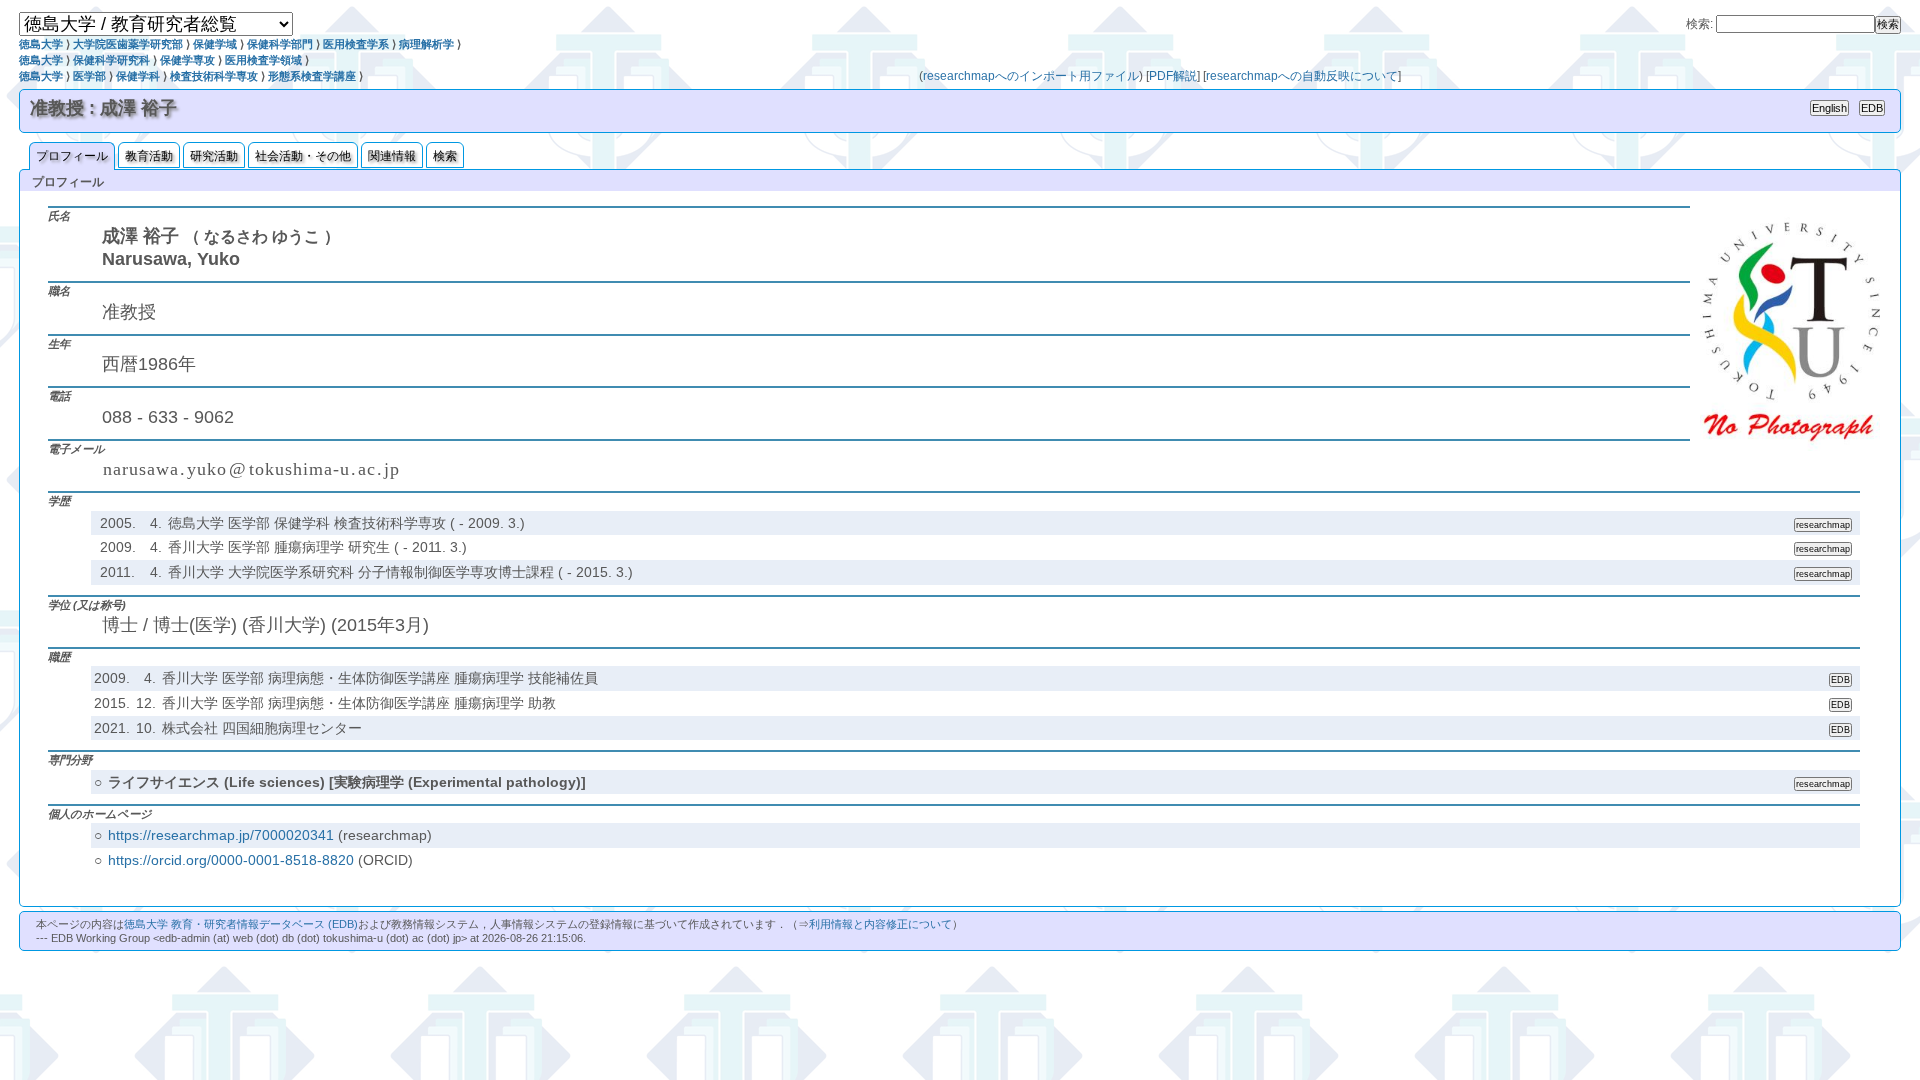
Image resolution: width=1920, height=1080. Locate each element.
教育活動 (149, 156)
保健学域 (215, 44)
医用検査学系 (356, 44)
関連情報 (392, 156)
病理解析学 (426, 44)
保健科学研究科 (111, 60)
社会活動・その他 (303, 156)
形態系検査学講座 (312, 76)
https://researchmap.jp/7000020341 (221, 835)
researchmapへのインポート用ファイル (1031, 76)
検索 (445, 156)
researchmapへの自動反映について (1302, 76)
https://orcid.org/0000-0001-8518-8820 (231, 860)
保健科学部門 (280, 44)
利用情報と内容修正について (880, 924)
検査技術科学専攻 (214, 76)
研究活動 (214, 156)
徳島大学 (41, 44)
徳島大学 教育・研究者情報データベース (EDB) (241, 924)
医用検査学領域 (263, 60)
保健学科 (138, 76)
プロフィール (72, 156)
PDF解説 (1173, 76)
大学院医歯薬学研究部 (128, 44)
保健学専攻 (187, 60)
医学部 (89, 76)
